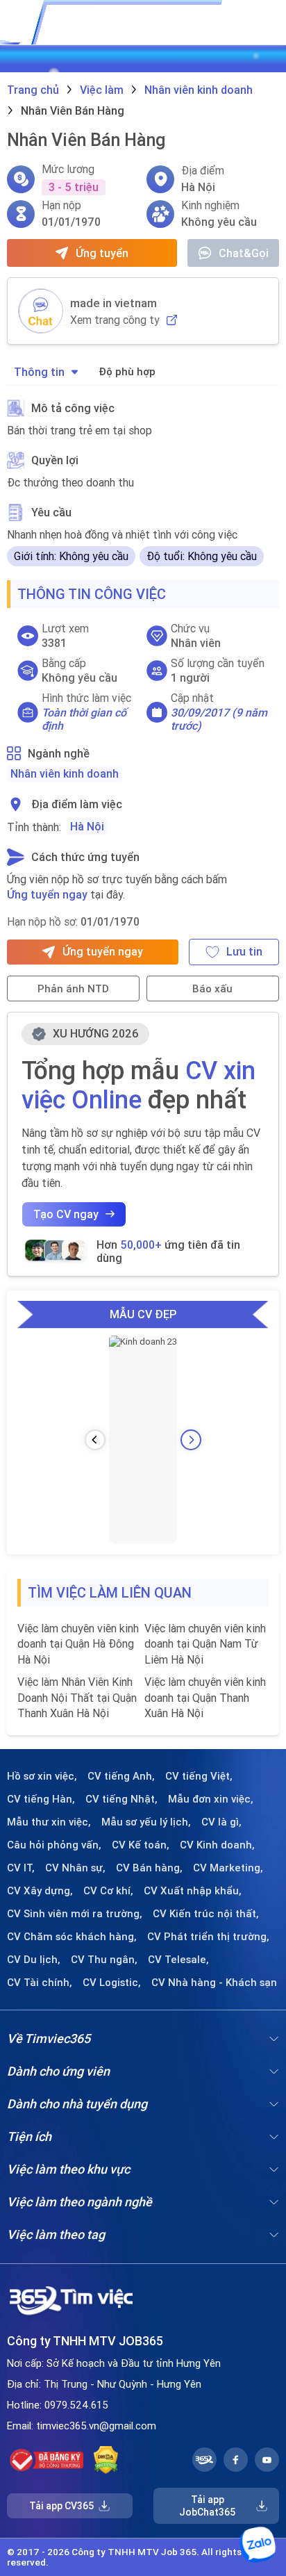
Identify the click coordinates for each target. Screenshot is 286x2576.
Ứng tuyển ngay (47, 894)
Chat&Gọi (244, 253)
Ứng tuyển (102, 253)
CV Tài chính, (40, 1983)
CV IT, (21, 1868)
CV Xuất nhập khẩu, (193, 1891)
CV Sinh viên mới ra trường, (75, 1914)
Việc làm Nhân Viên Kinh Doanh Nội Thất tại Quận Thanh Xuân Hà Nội (77, 1697)
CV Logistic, (112, 1983)
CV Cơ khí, (108, 1891)
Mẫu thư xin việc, (49, 1822)
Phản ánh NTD (73, 988)
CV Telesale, (178, 1960)
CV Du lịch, (34, 1960)
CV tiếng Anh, (121, 1776)
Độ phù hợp (127, 371)
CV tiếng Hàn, (41, 1799)
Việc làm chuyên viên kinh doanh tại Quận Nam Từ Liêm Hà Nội (205, 1644)
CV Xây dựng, (40, 1891)
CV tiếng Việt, (199, 1776)
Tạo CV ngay (66, 1214)
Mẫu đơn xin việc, (211, 1799)
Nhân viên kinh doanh (65, 773)
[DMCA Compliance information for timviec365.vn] (106, 2460)
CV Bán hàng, (149, 1868)
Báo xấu (212, 988)
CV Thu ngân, (104, 1960)
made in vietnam (113, 303)
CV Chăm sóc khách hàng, (72, 1937)
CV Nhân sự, (75, 1868)
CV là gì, (221, 1822)
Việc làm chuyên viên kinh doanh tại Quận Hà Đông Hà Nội (78, 1644)
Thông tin (39, 372)
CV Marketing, (228, 1868)
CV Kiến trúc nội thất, (206, 1914)
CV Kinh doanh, (217, 1845)
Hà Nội (87, 826)
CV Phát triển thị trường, (208, 1937)
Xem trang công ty (115, 320)
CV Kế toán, (141, 1845)
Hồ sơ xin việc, (42, 1776)
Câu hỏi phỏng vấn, (54, 1845)
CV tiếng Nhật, (121, 1799)
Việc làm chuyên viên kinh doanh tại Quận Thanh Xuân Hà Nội (205, 1697)
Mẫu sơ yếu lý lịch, (146, 1822)
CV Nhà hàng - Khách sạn (214, 1983)
